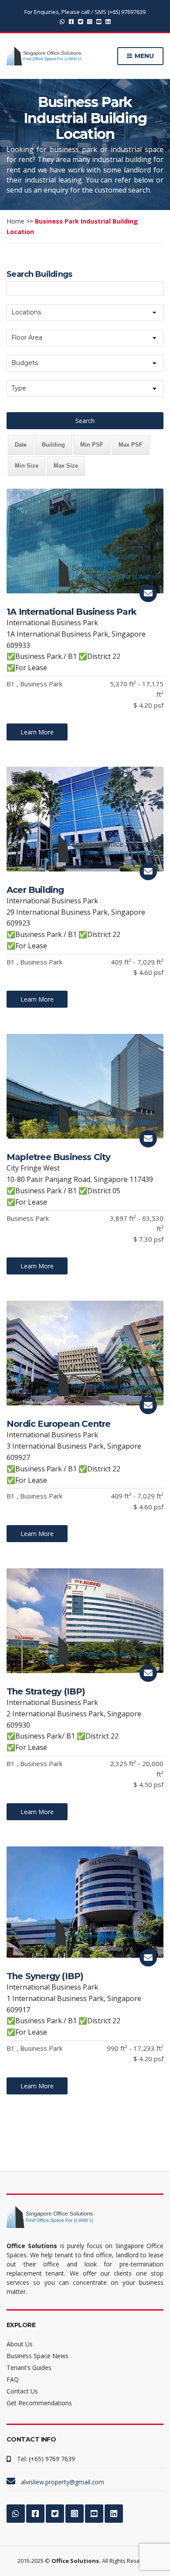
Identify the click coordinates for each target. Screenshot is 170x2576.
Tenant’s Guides (29, 2368)
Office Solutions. (76, 2561)
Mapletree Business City (59, 1157)
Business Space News (37, 2356)
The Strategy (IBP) (46, 1691)
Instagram (90, 21)
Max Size (66, 466)
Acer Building (35, 890)
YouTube (99, 21)
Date (21, 445)
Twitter (80, 21)
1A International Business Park (71, 612)
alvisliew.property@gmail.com (63, 2482)
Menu (143, 56)
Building (53, 445)
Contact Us (22, 2391)
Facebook (71, 21)
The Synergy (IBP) (45, 1976)
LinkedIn (108, 21)
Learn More (37, 732)
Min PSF (92, 445)
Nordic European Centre (58, 1424)
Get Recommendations (39, 2403)
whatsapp (62, 21)
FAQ (13, 2379)
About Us (20, 2344)
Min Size (27, 466)
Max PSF (131, 445)
